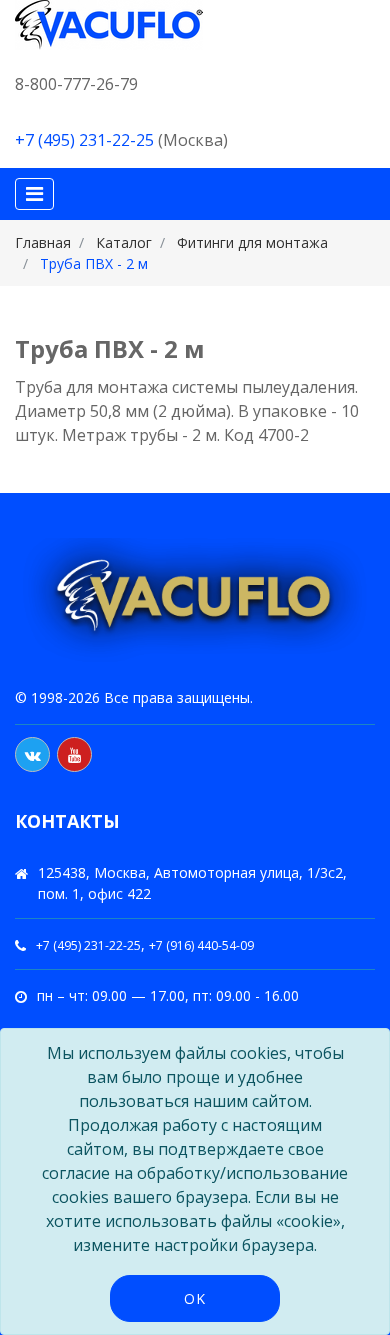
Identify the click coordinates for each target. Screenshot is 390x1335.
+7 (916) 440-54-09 (201, 945)
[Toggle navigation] (34, 194)
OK (195, 1298)
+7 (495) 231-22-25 (84, 140)
